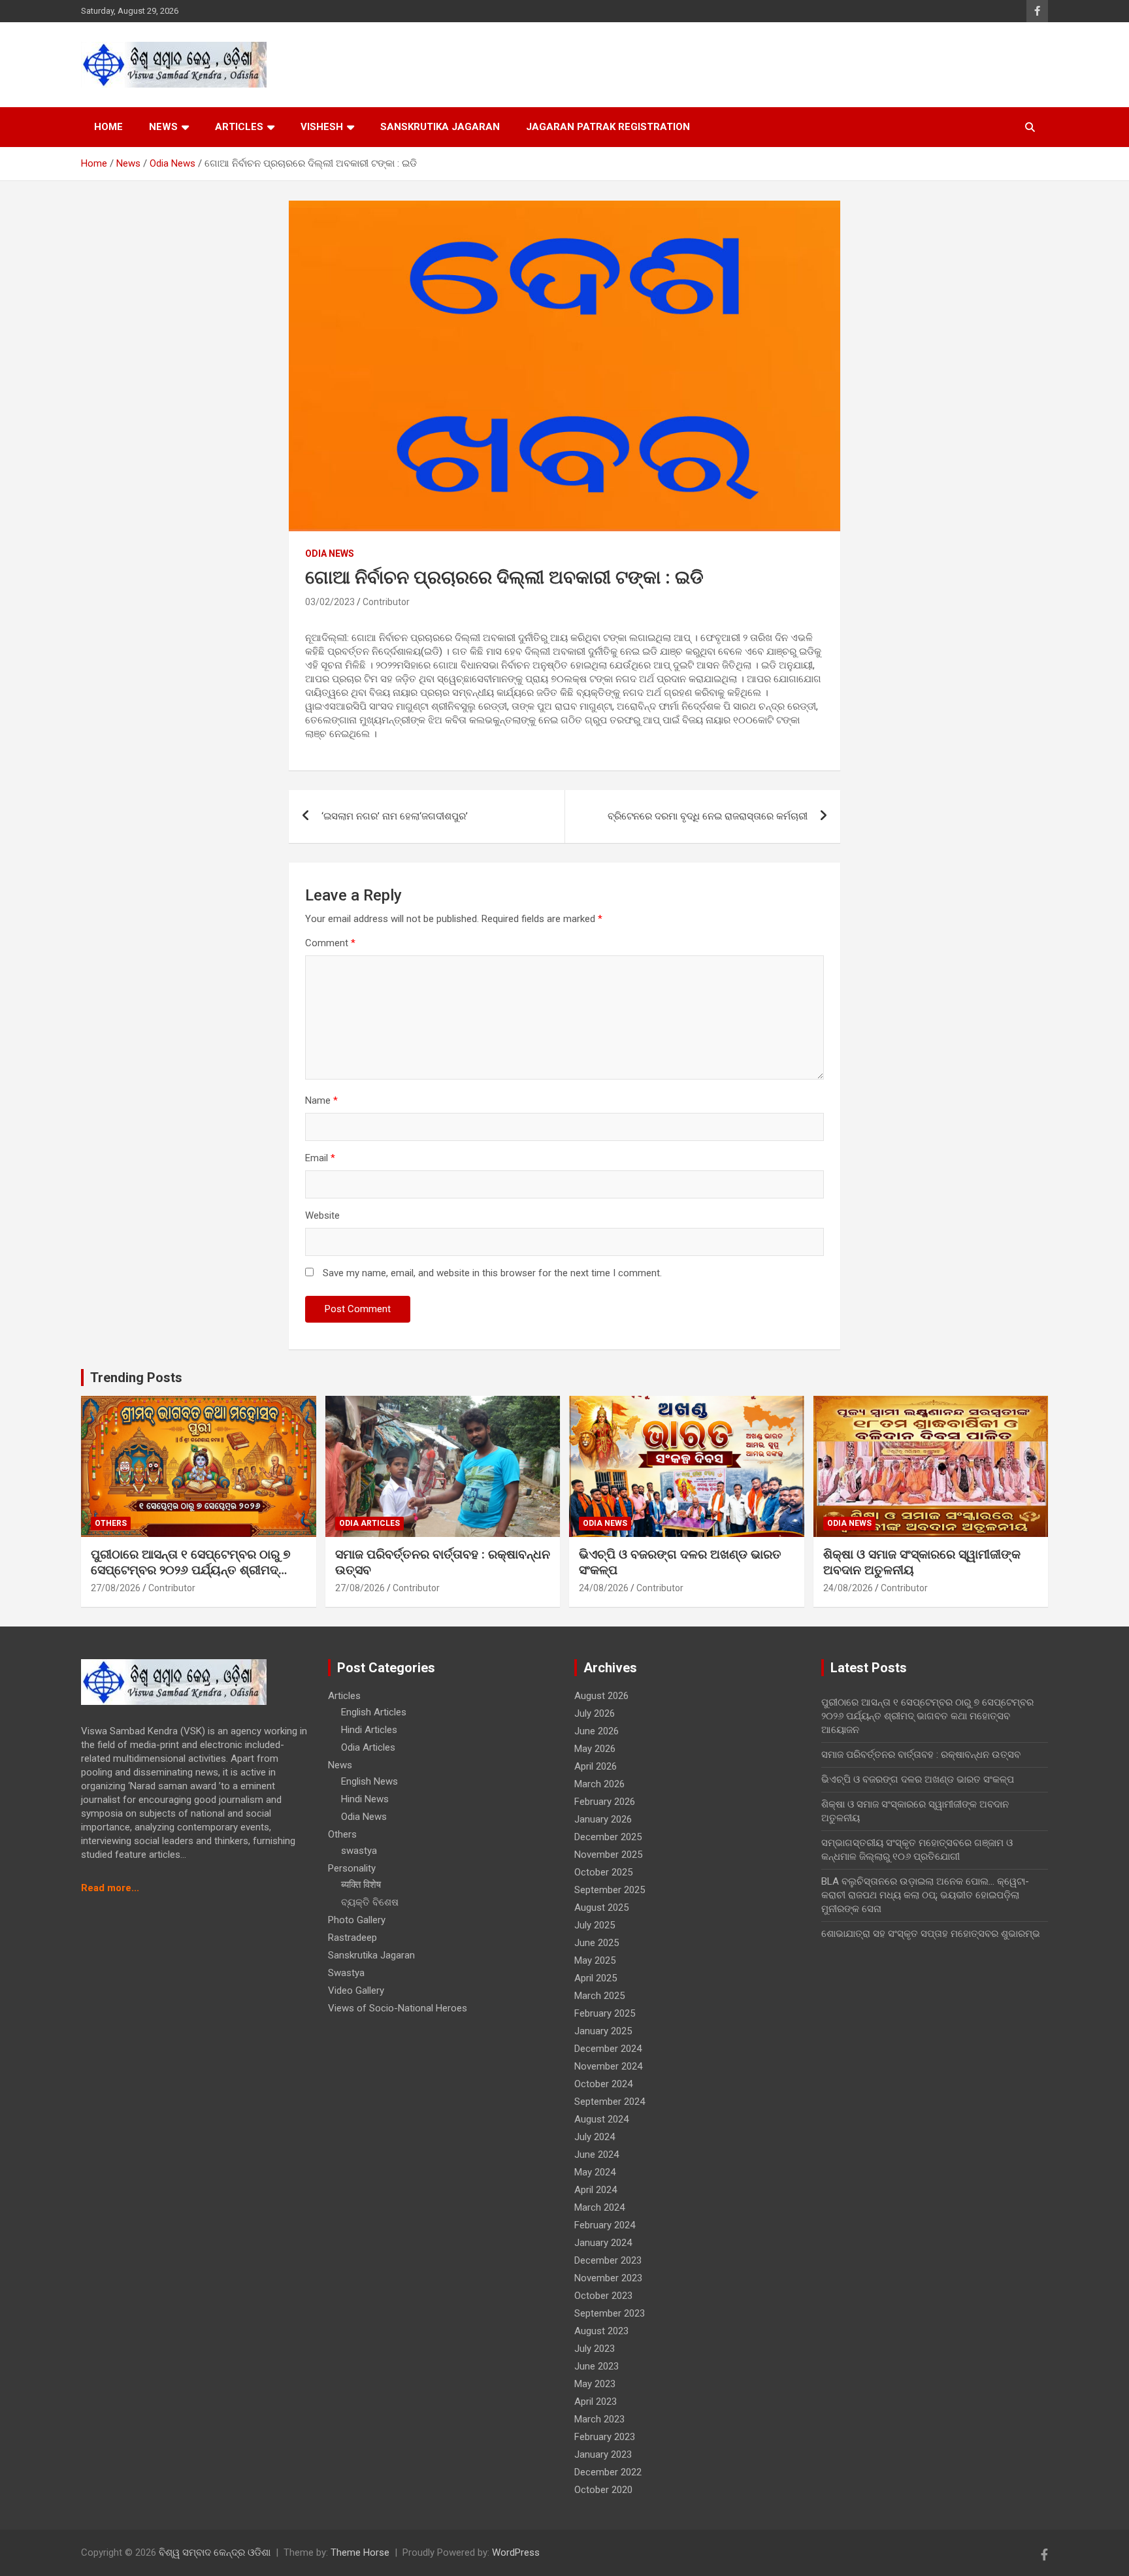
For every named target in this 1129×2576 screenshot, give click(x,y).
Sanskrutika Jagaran (440, 127)
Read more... (110, 1888)
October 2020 (603, 2490)
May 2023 (595, 2384)
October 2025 (603, 1872)
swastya (359, 1851)
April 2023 (596, 2402)
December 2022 (608, 2472)
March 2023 (599, 2419)
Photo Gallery (357, 1920)
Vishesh (322, 127)
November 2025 (608, 1855)
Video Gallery (356, 1990)
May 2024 (595, 2172)
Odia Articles (369, 1523)
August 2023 (601, 2331)
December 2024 (608, 2049)
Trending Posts (136, 1378)
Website (322, 1215)
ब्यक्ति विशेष (361, 1885)
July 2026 (595, 1713)
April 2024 (596, 2190)
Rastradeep (352, 1938)
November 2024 (608, 2066)
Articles (239, 127)
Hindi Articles (369, 1730)
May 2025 (595, 1960)
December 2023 (608, 2260)
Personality (352, 1868)
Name (321, 1100)
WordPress (516, 2552)
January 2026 (603, 1819)
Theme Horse (360, 2552)
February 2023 (605, 2437)
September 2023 (610, 2313)
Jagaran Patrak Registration (608, 127)
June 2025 (597, 1943)
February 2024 (605, 2225)
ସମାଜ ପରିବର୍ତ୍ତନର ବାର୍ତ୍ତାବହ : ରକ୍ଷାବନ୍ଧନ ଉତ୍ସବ (921, 1755)
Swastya (346, 1973)
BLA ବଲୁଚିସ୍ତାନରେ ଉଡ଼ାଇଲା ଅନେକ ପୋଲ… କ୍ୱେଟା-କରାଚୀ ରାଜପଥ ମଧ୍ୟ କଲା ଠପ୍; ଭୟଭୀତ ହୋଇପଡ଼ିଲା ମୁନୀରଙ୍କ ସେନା (925, 1895)
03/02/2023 (330, 602)
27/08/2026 (116, 1588)
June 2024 (597, 2155)
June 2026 (597, 1731)
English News (369, 1781)
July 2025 (595, 1925)
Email (320, 1158)
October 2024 (603, 2084)
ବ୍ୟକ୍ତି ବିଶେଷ (370, 1902)
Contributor (386, 602)
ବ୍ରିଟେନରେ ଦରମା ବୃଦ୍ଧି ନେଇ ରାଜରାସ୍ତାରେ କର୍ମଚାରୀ (708, 816)
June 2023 (597, 2366)
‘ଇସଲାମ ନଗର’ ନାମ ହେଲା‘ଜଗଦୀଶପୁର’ (395, 816)
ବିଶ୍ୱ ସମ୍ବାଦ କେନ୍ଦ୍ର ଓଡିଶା (215, 2552)
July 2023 (595, 2349)
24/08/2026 (604, 1588)
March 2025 (599, 1996)
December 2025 (608, 1837)
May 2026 (595, 1749)
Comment (330, 943)
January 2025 (603, 2031)
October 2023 (603, 2296)
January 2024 (603, 2243)
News (163, 127)
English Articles (374, 1712)
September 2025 (610, 1890)
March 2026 (599, 1784)
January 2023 (603, 2454)
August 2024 (601, 2119)
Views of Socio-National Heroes (398, 2008)
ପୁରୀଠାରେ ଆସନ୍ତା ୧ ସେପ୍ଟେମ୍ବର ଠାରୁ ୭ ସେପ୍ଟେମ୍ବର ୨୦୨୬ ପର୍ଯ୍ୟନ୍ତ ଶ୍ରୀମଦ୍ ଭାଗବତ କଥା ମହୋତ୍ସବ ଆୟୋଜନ (191, 1570)
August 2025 (601, 1907)
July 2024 (595, 2137)
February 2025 (605, 2013)
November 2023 (608, 2278)
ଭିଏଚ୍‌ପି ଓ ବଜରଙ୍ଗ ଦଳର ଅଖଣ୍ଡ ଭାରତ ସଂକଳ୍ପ (918, 1779)
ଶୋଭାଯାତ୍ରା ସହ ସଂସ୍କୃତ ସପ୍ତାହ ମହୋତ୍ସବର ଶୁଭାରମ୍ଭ (931, 1934)
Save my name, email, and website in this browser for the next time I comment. (492, 1273)
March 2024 (599, 2207)
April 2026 (596, 1766)
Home (108, 127)
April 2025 (596, 1978)
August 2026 (601, 1696)
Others (111, 1523)
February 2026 (605, 1802)
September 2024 (610, 2102)
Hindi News (365, 1799)
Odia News (330, 553)
